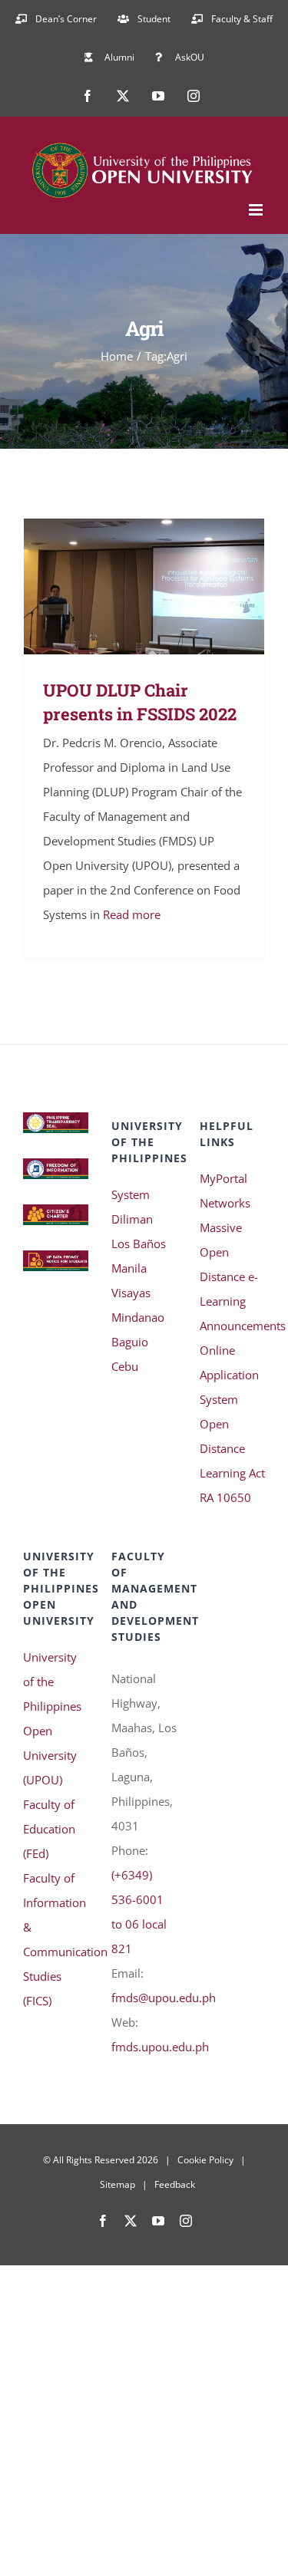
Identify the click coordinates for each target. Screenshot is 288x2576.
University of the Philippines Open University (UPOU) (52, 1718)
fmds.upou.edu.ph (160, 2047)
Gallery (166, 586)
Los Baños (139, 1244)
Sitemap (118, 2184)
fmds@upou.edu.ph (164, 1998)
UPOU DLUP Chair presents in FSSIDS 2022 (122, 586)
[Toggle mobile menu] (257, 210)
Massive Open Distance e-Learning (229, 1264)
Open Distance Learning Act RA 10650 (232, 1461)
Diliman (132, 1219)
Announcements (232, 1326)
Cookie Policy (205, 2160)
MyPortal (223, 1178)
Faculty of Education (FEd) (49, 1829)
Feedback (175, 2184)
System (131, 1194)
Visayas (131, 1293)
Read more (132, 914)
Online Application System (229, 1375)
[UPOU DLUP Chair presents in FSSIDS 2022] (144, 586)
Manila (129, 1268)
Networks (225, 1203)
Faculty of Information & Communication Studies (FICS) (56, 1939)
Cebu (125, 1366)
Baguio (130, 1342)
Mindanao (138, 1317)
